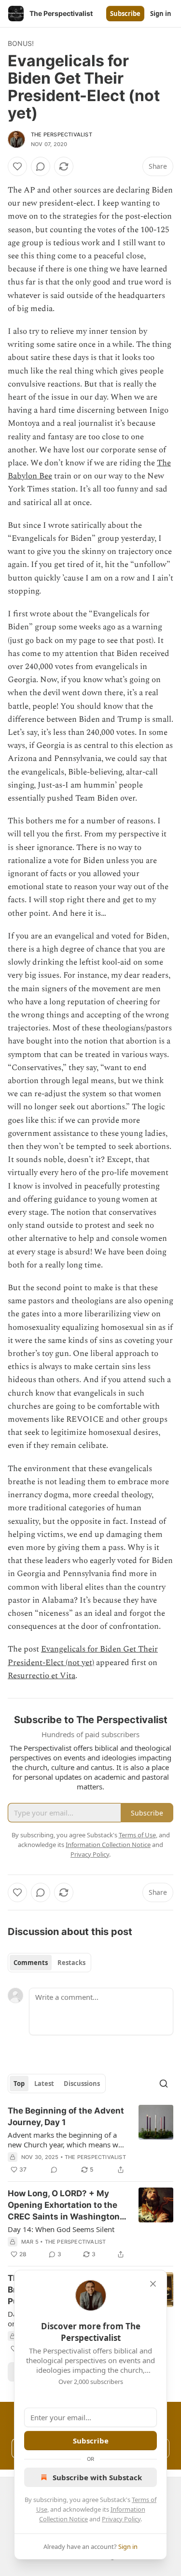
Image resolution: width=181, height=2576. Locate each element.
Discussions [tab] (82, 2084)
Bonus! (21, 43)
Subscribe (125, 14)
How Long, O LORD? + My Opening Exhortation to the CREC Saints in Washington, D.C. (65, 2205)
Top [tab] (19, 2084)
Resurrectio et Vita (42, 1676)
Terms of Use (137, 1835)
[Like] (17, 166)
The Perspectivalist (62, 134)
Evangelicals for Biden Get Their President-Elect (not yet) (83, 1656)
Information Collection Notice (108, 1845)
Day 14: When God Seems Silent (61, 2229)
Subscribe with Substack (97, 2477)
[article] (90, 2140)
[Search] (164, 2084)
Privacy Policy (121, 2519)
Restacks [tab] (71, 1963)
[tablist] (49, 1963)
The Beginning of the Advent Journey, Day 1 (66, 2116)
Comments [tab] (31, 1963)
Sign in (161, 14)
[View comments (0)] (41, 166)
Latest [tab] (44, 2084)
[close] (153, 2284)
